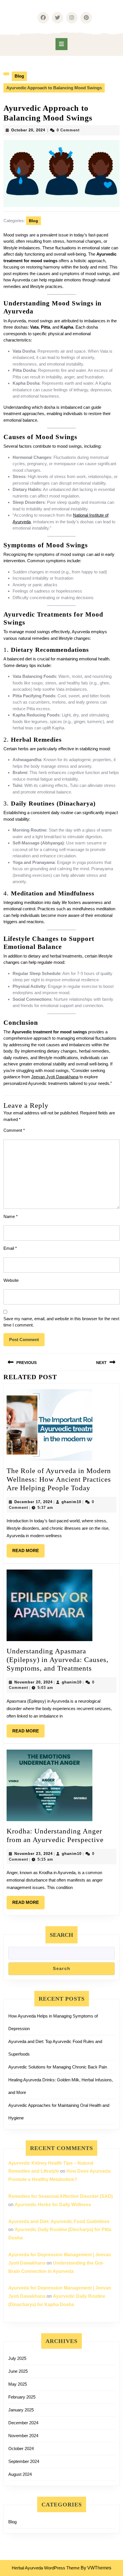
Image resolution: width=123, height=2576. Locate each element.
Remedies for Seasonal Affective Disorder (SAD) (60, 2196)
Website (11, 1280)
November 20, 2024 (33, 1682)
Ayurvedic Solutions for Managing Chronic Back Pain (58, 2067)
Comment (14, 1130)
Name (11, 1216)
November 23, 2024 (33, 1854)
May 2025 (18, 2384)
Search (61, 1935)
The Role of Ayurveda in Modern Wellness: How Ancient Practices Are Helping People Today (59, 1479)
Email (10, 1248)
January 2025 (21, 2410)
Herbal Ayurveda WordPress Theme (46, 2568)
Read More (28, 1548)
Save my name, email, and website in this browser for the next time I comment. (61, 1322)
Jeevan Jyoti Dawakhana (55, 1077)
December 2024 (23, 2423)
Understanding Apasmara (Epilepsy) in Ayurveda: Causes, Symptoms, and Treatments (57, 1660)
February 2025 (22, 2397)
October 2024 (21, 2448)
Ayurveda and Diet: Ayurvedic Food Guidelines (59, 2221)
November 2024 (23, 2436)
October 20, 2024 (28, 130)
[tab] (61, 44)
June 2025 (18, 2371)
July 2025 (17, 2358)
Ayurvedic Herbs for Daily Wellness (53, 2205)
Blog (19, 76)
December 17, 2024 (33, 1502)
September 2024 (24, 2461)
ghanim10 (71, 1502)
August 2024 (20, 2474)
